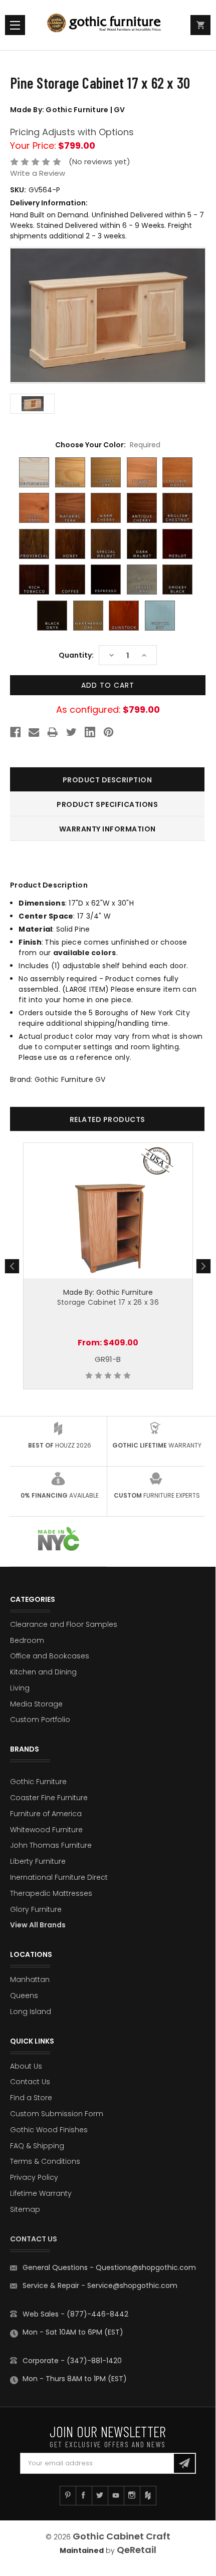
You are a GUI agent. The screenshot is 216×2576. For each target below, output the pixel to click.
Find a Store (31, 2098)
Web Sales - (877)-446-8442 (75, 2314)
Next (203, 1266)
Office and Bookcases (50, 1656)
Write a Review (38, 173)
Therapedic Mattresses (51, 1893)
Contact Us (30, 2082)
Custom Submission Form (57, 2114)
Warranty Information (107, 829)
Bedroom (27, 1640)
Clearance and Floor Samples (64, 1624)
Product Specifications (107, 804)
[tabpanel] (108, 1266)
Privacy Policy (34, 2177)
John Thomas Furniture (51, 1845)
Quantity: (76, 655)
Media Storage (36, 1704)
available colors (85, 953)
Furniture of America (46, 1814)
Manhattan (30, 1979)
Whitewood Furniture (46, 1830)
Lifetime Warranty (41, 2193)
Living (20, 1688)
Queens (24, 1995)
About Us (26, 2066)
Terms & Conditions (45, 2161)
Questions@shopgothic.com (146, 2267)
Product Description (107, 780)
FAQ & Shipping (37, 2146)
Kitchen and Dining (43, 1672)
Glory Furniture (36, 1909)
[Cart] (200, 25)
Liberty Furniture (38, 1861)
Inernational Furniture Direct (59, 1877)
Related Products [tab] (107, 1119)
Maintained (82, 2550)
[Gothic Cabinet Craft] (108, 25)
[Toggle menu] (15, 25)
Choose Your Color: (108, 445)
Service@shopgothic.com (132, 2285)
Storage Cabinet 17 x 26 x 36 (108, 1302)
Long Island (31, 2012)
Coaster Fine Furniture (49, 1798)
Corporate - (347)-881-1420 (72, 2361)
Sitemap (25, 2209)
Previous (12, 1266)
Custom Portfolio (40, 1720)
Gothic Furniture (38, 1782)
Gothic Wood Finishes (49, 2130)
